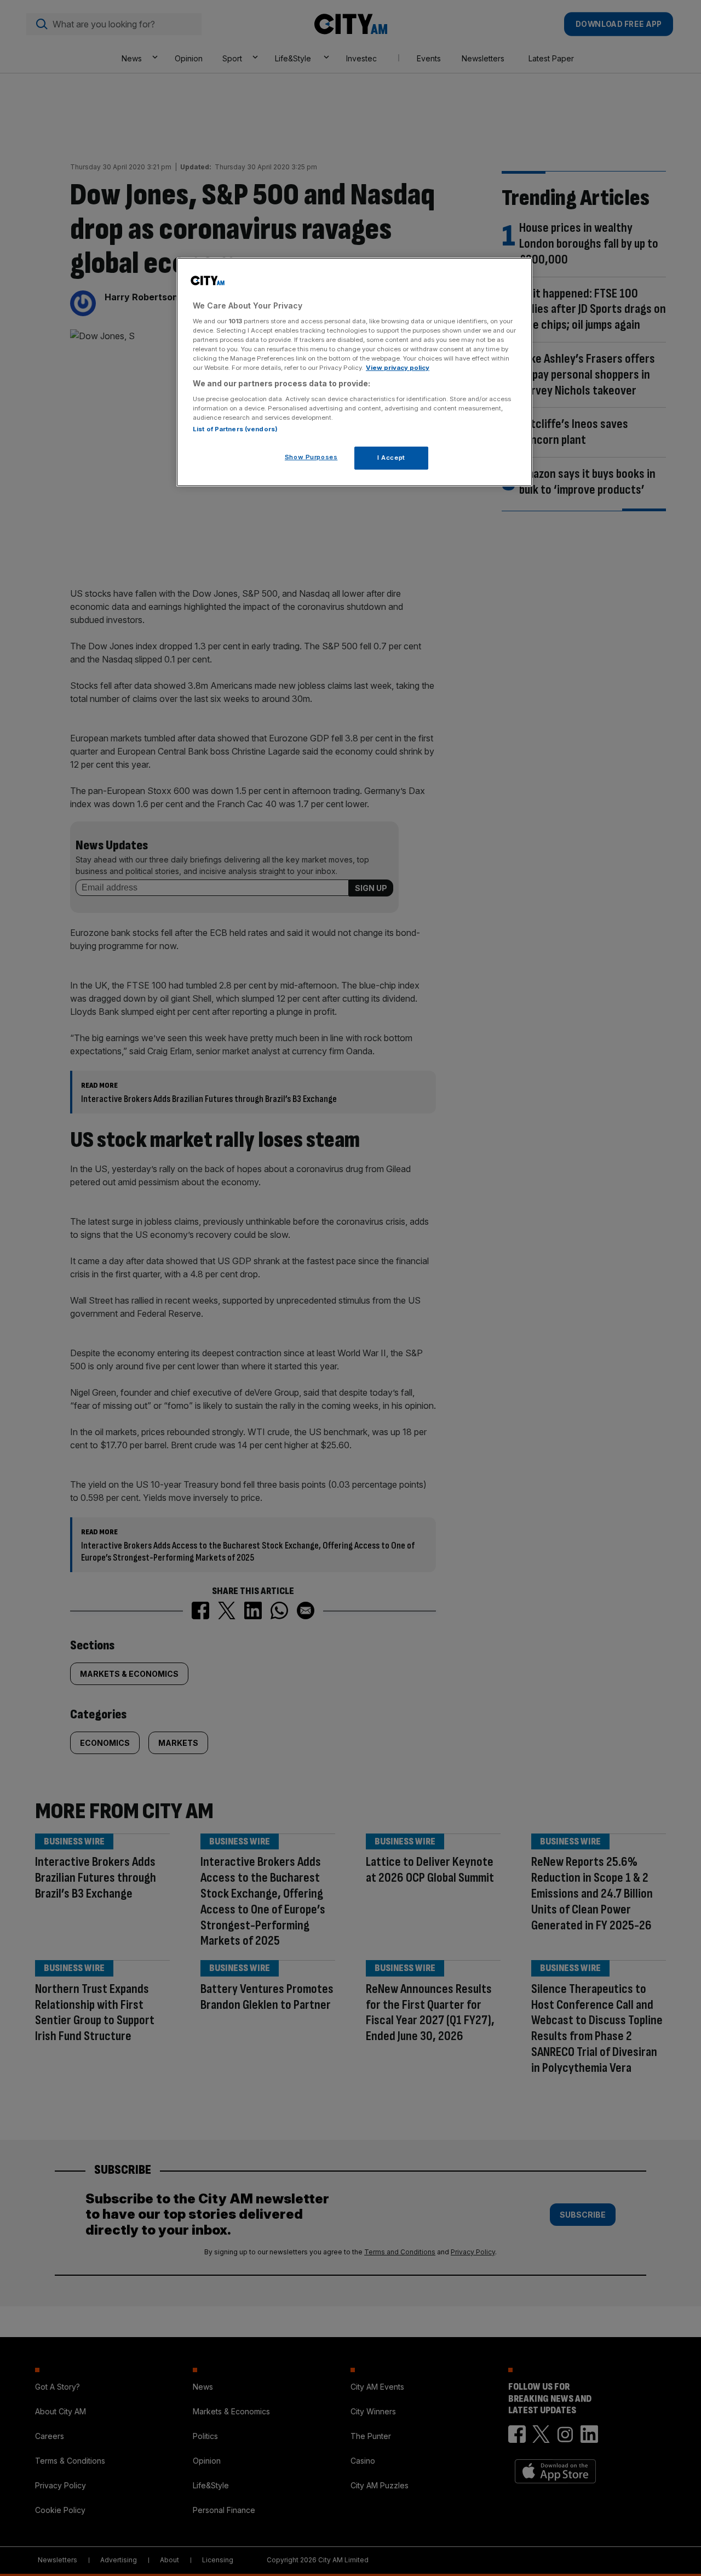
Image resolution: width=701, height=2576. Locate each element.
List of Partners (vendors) (235, 429)
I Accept (391, 458)
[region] (354, 372)
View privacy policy (398, 368)
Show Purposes (311, 457)
